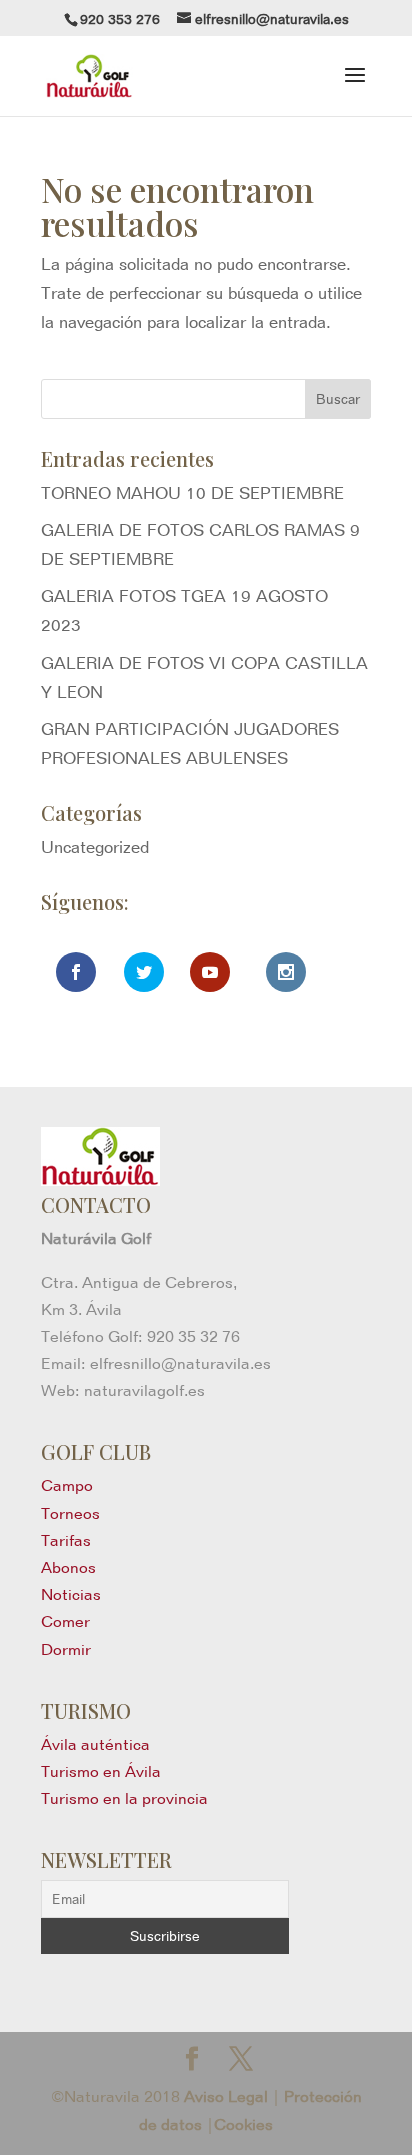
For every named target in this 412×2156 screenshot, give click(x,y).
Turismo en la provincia (124, 1798)
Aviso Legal (226, 2096)
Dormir (66, 1649)
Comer (65, 1621)
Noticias (71, 1594)
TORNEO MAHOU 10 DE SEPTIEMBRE (192, 493)
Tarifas (66, 1540)
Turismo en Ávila (101, 1771)
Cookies (243, 2124)
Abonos (68, 1567)
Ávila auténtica (95, 1744)
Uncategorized (95, 847)
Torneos (70, 1513)
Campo (67, 1485)
